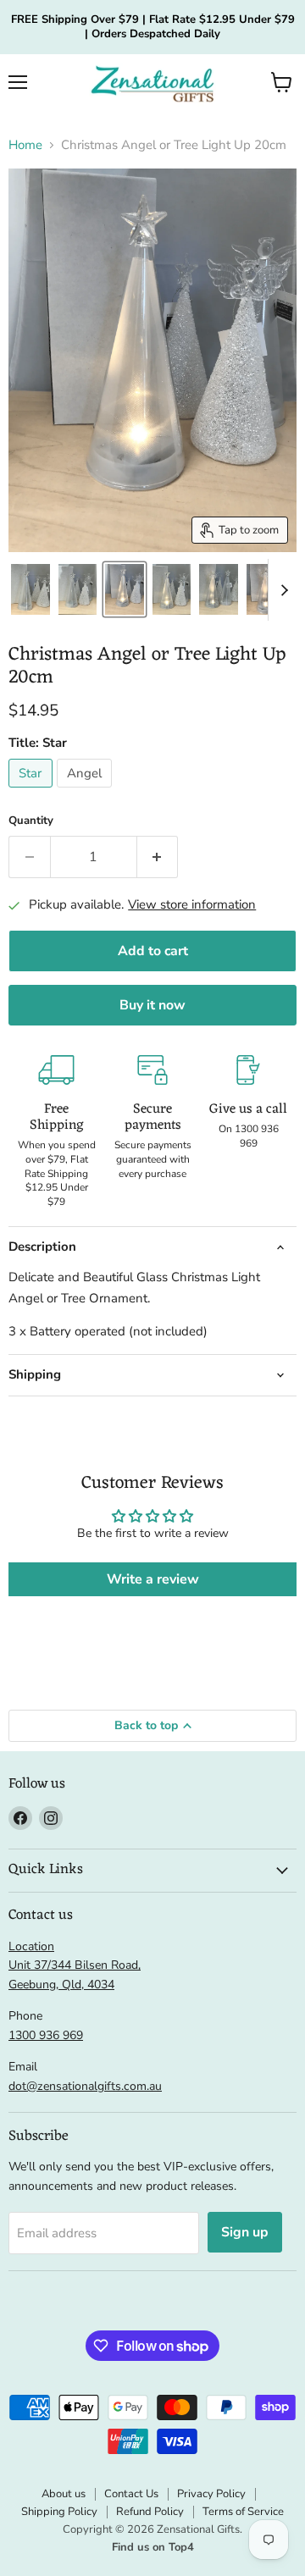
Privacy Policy (211, 2494)
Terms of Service (243, 2512)
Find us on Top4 (153, 2547)
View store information (192, 905)
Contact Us (131, 2494)
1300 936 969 (46, 2035)
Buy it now (152, 1005)
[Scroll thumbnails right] (281, 590)
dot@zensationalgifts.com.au (85, 2086)
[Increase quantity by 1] (158, 857)
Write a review (153, 1579)
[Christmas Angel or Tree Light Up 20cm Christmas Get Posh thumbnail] (30, 589)
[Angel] (87, 792)
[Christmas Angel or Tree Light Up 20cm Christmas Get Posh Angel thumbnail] (266, 589)
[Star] (33, 792)
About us (64, 2494)
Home (25, 145)
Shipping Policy (59, 2512)
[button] (282, 82)
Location (31, 1946)
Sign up (245, 2232)
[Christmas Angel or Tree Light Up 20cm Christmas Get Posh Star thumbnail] (125, 589)
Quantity (31, 821)
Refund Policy (150, 2512)
